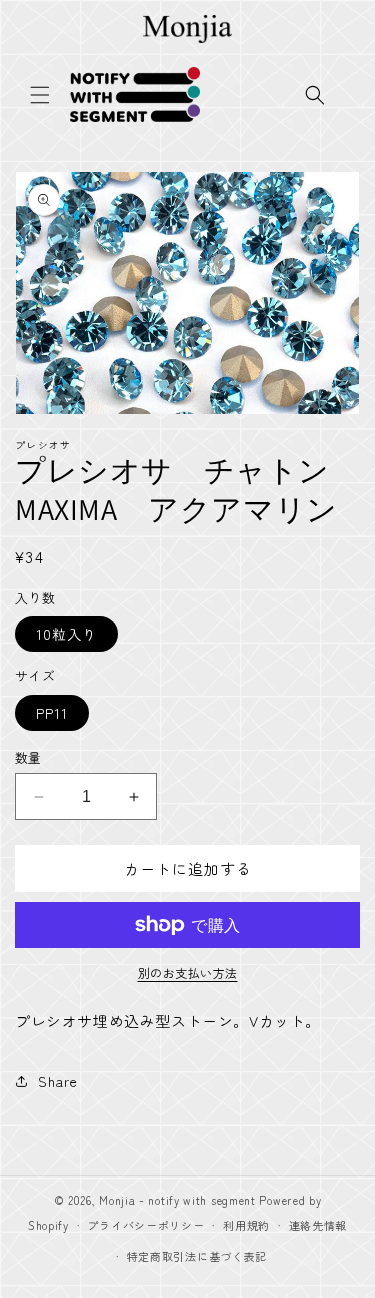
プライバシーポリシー (145, 1225)
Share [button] (58, 1081)
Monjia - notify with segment (177, 1200)
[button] (40, 95)
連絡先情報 (318, 1225)
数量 (28, 757)
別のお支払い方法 (188, 972)
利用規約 (246, 1225)
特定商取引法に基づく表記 (197, 1256)
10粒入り (66, 634)
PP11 (52, 713)
